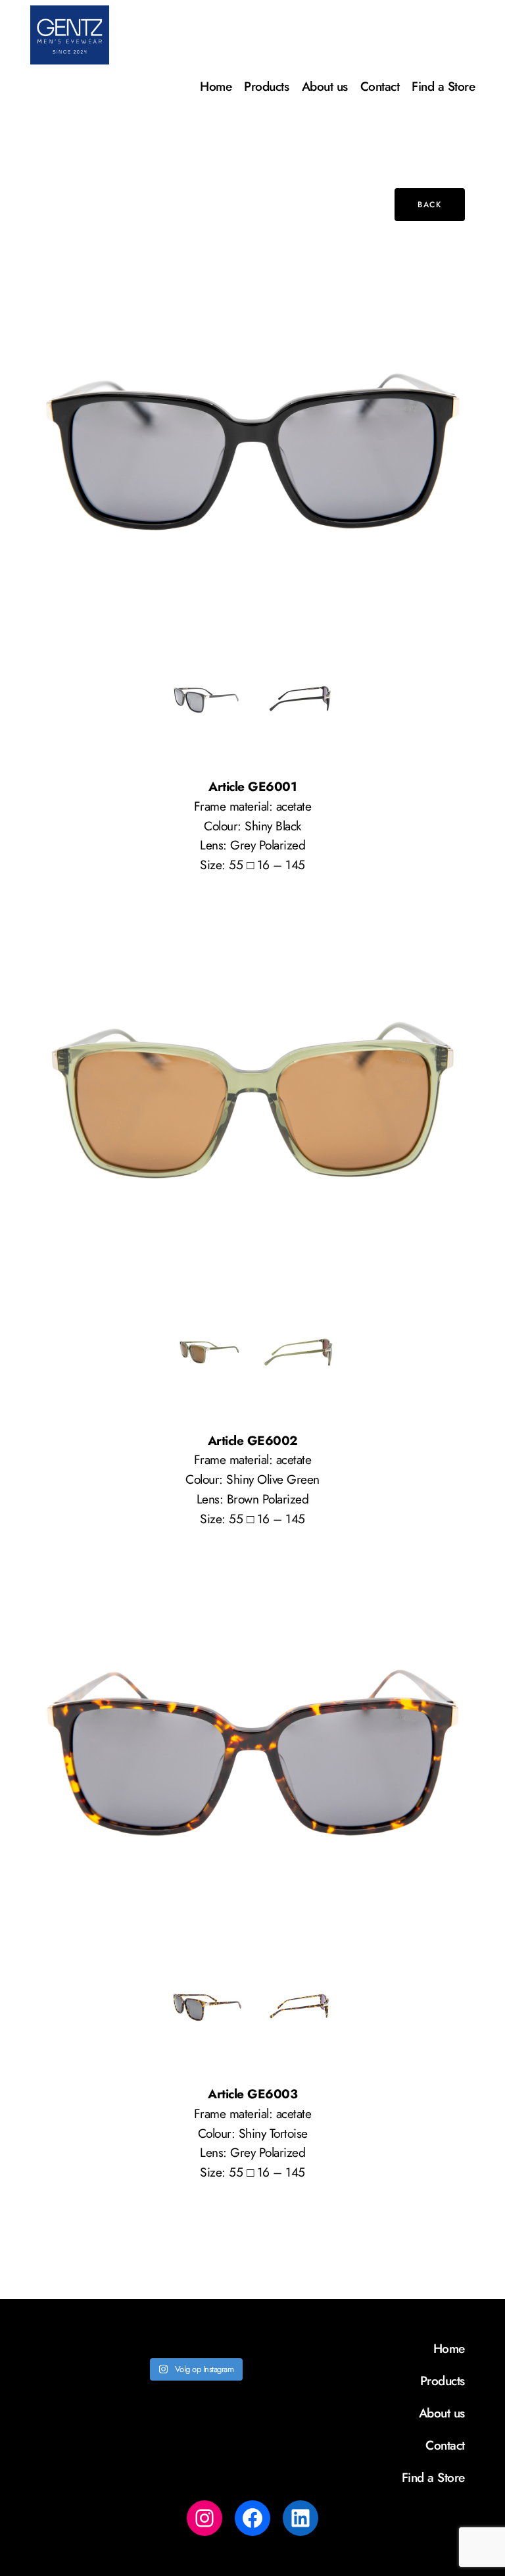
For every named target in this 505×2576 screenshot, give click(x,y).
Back (429, 205)
